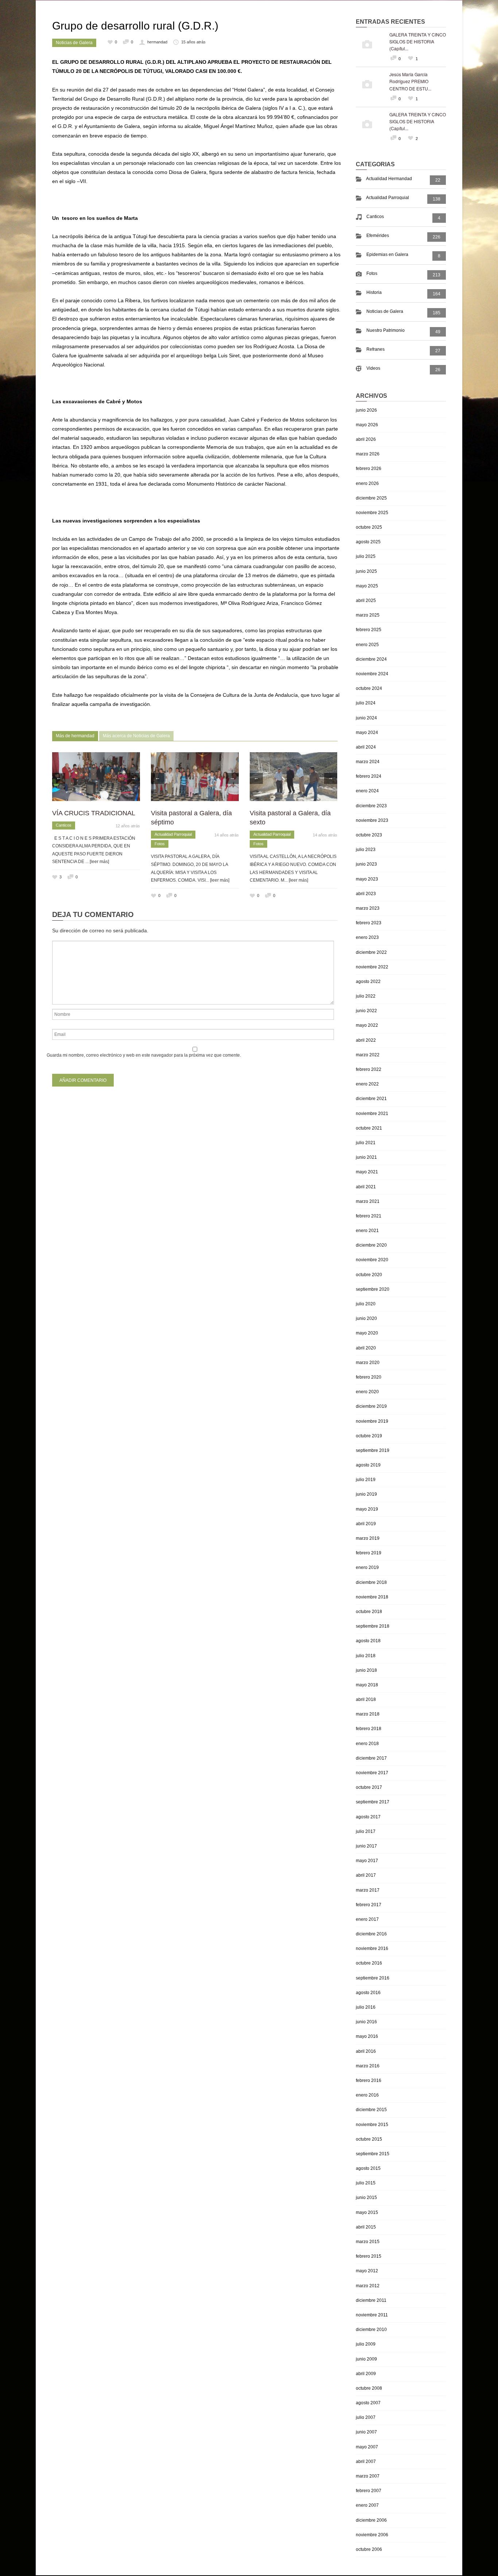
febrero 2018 (369, 1729)
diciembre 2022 (371, 952)
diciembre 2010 (371, 2330)
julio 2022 (366, 996)
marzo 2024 (368, 762)
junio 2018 (366, 1670)
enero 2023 (367, 937)
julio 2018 (366, 1656)
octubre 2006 (369, 2549)
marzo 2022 (368, 1055)
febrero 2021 (369, 1216)
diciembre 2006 (371, 2520)
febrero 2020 (369, 1377)
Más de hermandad (75, 736)
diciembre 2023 (371, 806)
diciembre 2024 (371, 659)
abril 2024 (366, 747)
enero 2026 (367, 483)
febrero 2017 (369, 1905)
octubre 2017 (369, 1787)
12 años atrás (128, 826)
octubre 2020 (369, 1275)
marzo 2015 (368, 2242)
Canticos (64, 825)
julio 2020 (366, 1304)
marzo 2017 (368, 1890)
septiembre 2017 (373, 1802)
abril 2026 (366, 439)
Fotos (160, 844)
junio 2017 (366, 1846)
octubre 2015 (369, 2139)
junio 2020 (366, 1318)
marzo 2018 (368, 1714)
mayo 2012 (367, 2271)
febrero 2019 (369, 1553)
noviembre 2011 (372, 2315)
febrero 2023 (369, 923)
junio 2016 (366, 2022)
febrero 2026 (369, 469)
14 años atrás (227, 835)
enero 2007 (367, 2505)
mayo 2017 (367, 1861)
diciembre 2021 (371, 1099)
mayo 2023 (367, 879)
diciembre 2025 (371, 498)
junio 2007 (366, 2432)
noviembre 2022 (372, 967)
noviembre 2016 (372, 1948)
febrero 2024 (369, 776)
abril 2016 (366, 2051)
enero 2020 (367, 1392)
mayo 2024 (367, 733)
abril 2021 (366, 1187)
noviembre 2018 (372, 1597)
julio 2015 (366, 2183)
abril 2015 (366, 2227)
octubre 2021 (369, 1128)
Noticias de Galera (74, 43)
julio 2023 (366, 850)
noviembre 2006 (372, 2535)
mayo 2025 (367, 586)
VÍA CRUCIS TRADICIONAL (94, 813)
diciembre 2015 (371, 2110)
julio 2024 (366, 703)
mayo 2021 (367, 1172)
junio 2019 (366, 1494)
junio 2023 (366, 864)
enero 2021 (367, 1231)
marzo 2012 (368, 2286)
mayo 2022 (367, 1025)
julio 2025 (366, 556)
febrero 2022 (369, 1069)
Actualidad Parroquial (173, 834)
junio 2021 (366, 1157)
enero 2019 (367, 1567)
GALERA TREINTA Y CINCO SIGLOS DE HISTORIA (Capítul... (418, 41)
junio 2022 (366, 1011)
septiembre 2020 (373, 1289)
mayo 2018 (367, 1685)
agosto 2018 (368, 1641)
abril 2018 (366, 1699)
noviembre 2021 (372, 1114)
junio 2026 (366, 410)
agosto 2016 (368, 1993)
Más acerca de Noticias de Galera (136, 736)
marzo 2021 (368, 1201)
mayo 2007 (367, 2447)
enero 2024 (367, 791)
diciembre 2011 (371, 2300)
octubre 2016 (369, 1963)
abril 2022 (366, 1040)
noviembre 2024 (372, 674)
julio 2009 (366, 2344)
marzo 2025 (368, 615)
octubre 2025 (369, 527)
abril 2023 (366, 894)
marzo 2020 (368, 1363)
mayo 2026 (367, 425)
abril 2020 (366, 1348)
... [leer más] (97, 862)
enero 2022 (367, 1084)
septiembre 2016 (373, 1978)
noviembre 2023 (372, 820)
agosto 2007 (368, 2403)
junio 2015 (366, 2198)
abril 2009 (366, 2374)
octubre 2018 (369, 1612)
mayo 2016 (367, 2036)
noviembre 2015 (372, 2125)
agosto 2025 (368, 542)
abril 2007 (366, 2462)
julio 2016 (366, 2007)
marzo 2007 (368, 2476)
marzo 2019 (368, 1538)
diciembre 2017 (371, 1758)
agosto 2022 (368, 982)
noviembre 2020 (372, 1260)
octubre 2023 (369, 835)
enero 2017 (367, 1919)
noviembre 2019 (372, 1421)
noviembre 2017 (372, 1773)
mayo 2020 (367, 1333)
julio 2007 (366, 2417)
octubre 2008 (369, 2388)
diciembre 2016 (371, 1934)
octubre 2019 (369, 1436)
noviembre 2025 (372, 513)
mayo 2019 (367, 1509)
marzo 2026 (368, 454)
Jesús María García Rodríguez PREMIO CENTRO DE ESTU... (410, 81)
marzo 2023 (368, 908)
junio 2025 (366, 571)
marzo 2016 (368, 2066)
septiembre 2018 (373, 1626)
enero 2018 (367, 1744)
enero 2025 (367, 645)
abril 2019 (366, 1524)
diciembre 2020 (371, 1245)
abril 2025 (366, 601)
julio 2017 (366, 1831)
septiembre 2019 (373, 1450)
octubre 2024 (369, 688)
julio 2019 (366, 1480)
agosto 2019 (368, 1465)
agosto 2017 (368, 1817)
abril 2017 (366, 1875)
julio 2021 (366, 1143)
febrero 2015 (369, 2256)
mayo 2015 (367, 2212)
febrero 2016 (369, 2080)
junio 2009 (366, 2359)
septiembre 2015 (373, 2154)
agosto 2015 (368, 2168)
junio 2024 (366, 718)
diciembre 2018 (371, 1582)
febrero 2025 (369, 630)
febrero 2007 (369, 2491)
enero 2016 (367, 2095)
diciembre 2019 (371, 1406)
